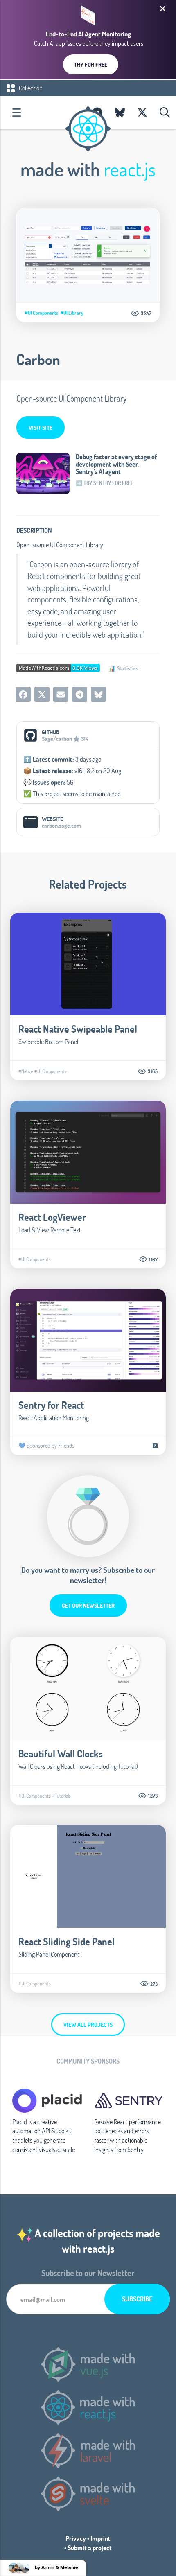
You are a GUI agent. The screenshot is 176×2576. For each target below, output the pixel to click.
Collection (30, 88)
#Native (26, 1071)
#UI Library (72, 313)
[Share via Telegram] (80, 694)
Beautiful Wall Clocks (61, 1754)
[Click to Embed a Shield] (58, 667)
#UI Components (41, 313)
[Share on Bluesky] (98, 694)
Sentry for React (51, 1405)
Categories (16, 113)
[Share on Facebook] (23, 694)
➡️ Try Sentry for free (105, 483)
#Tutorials (61, 1796)
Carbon (38, 359)
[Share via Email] (61, 694)
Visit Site (41, 427)
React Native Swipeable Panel (78, 1029)
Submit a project (90, 2548)
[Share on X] (42, 694)
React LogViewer (52, 1217)
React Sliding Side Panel (67, 1941)
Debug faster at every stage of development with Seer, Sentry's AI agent (116, 464)
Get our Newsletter (88, 1605)
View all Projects (88, 2024)
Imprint (100, 2538)
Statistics (127, 668)
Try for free (91, 64)
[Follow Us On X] (142, 113)
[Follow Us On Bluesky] (120, 113)
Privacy (76, 2538)
